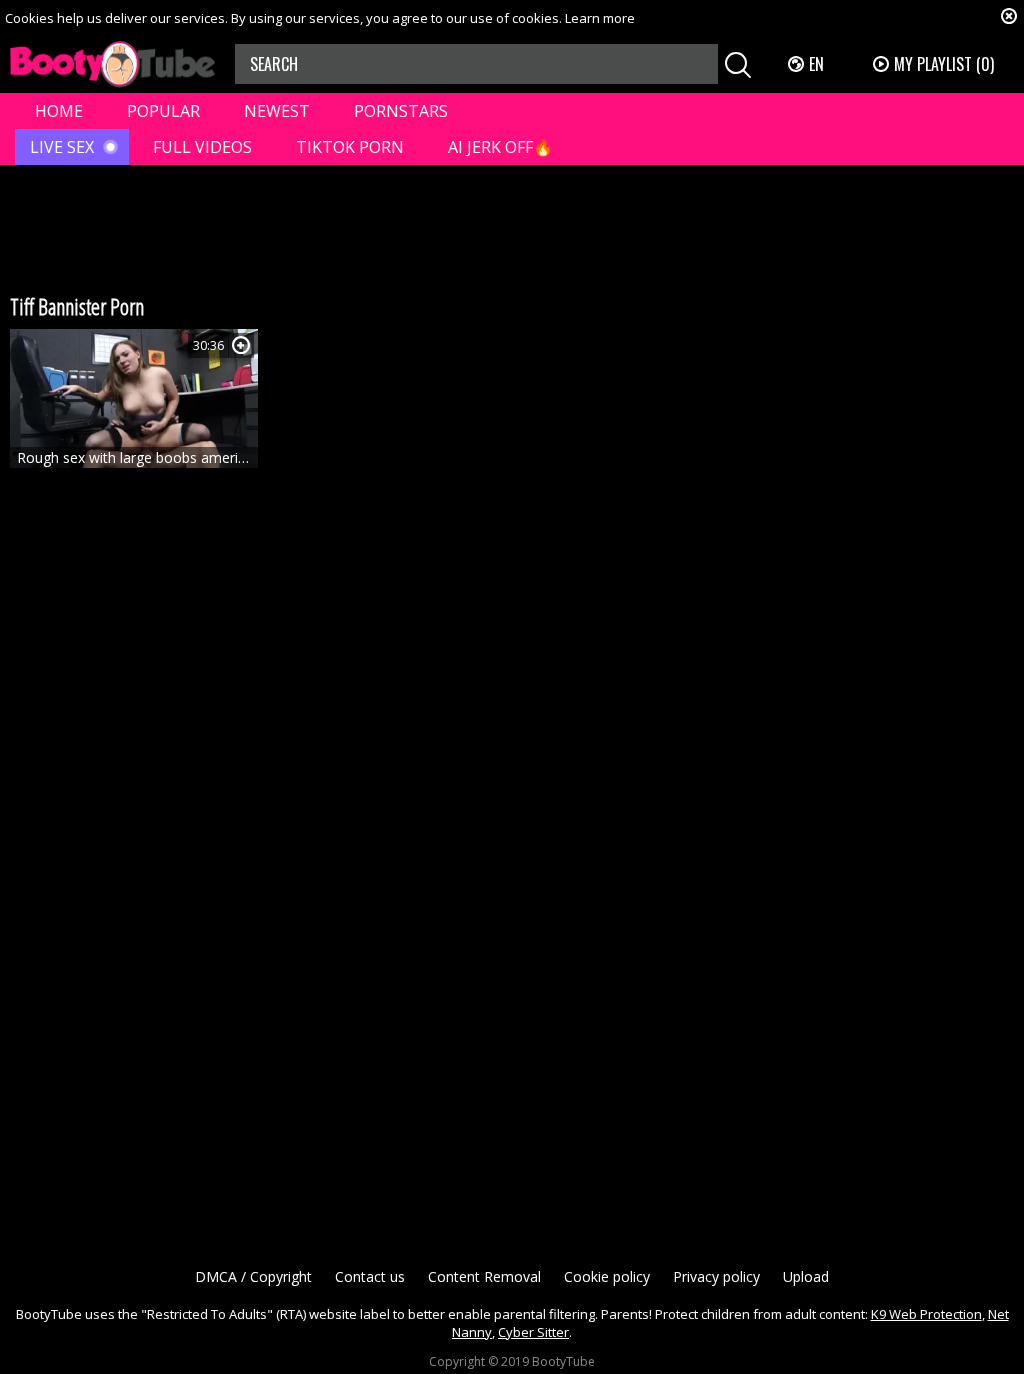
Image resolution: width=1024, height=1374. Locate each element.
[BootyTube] (112, 64)
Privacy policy (716, 1276)
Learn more (600, 18)
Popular (163, 111)
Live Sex (62, 147)
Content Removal (484, 1276)
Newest (277, 111)
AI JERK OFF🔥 (500, 147)
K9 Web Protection (926, 1314)
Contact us (370, 1276)
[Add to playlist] (241, 345)
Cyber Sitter (533, 1332)
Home (59, 111)
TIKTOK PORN (350, 147)
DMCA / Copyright (253, 1276)
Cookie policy (607, 1276)
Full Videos (202, 147)
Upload (806, 1276)
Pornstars (401, 111)
